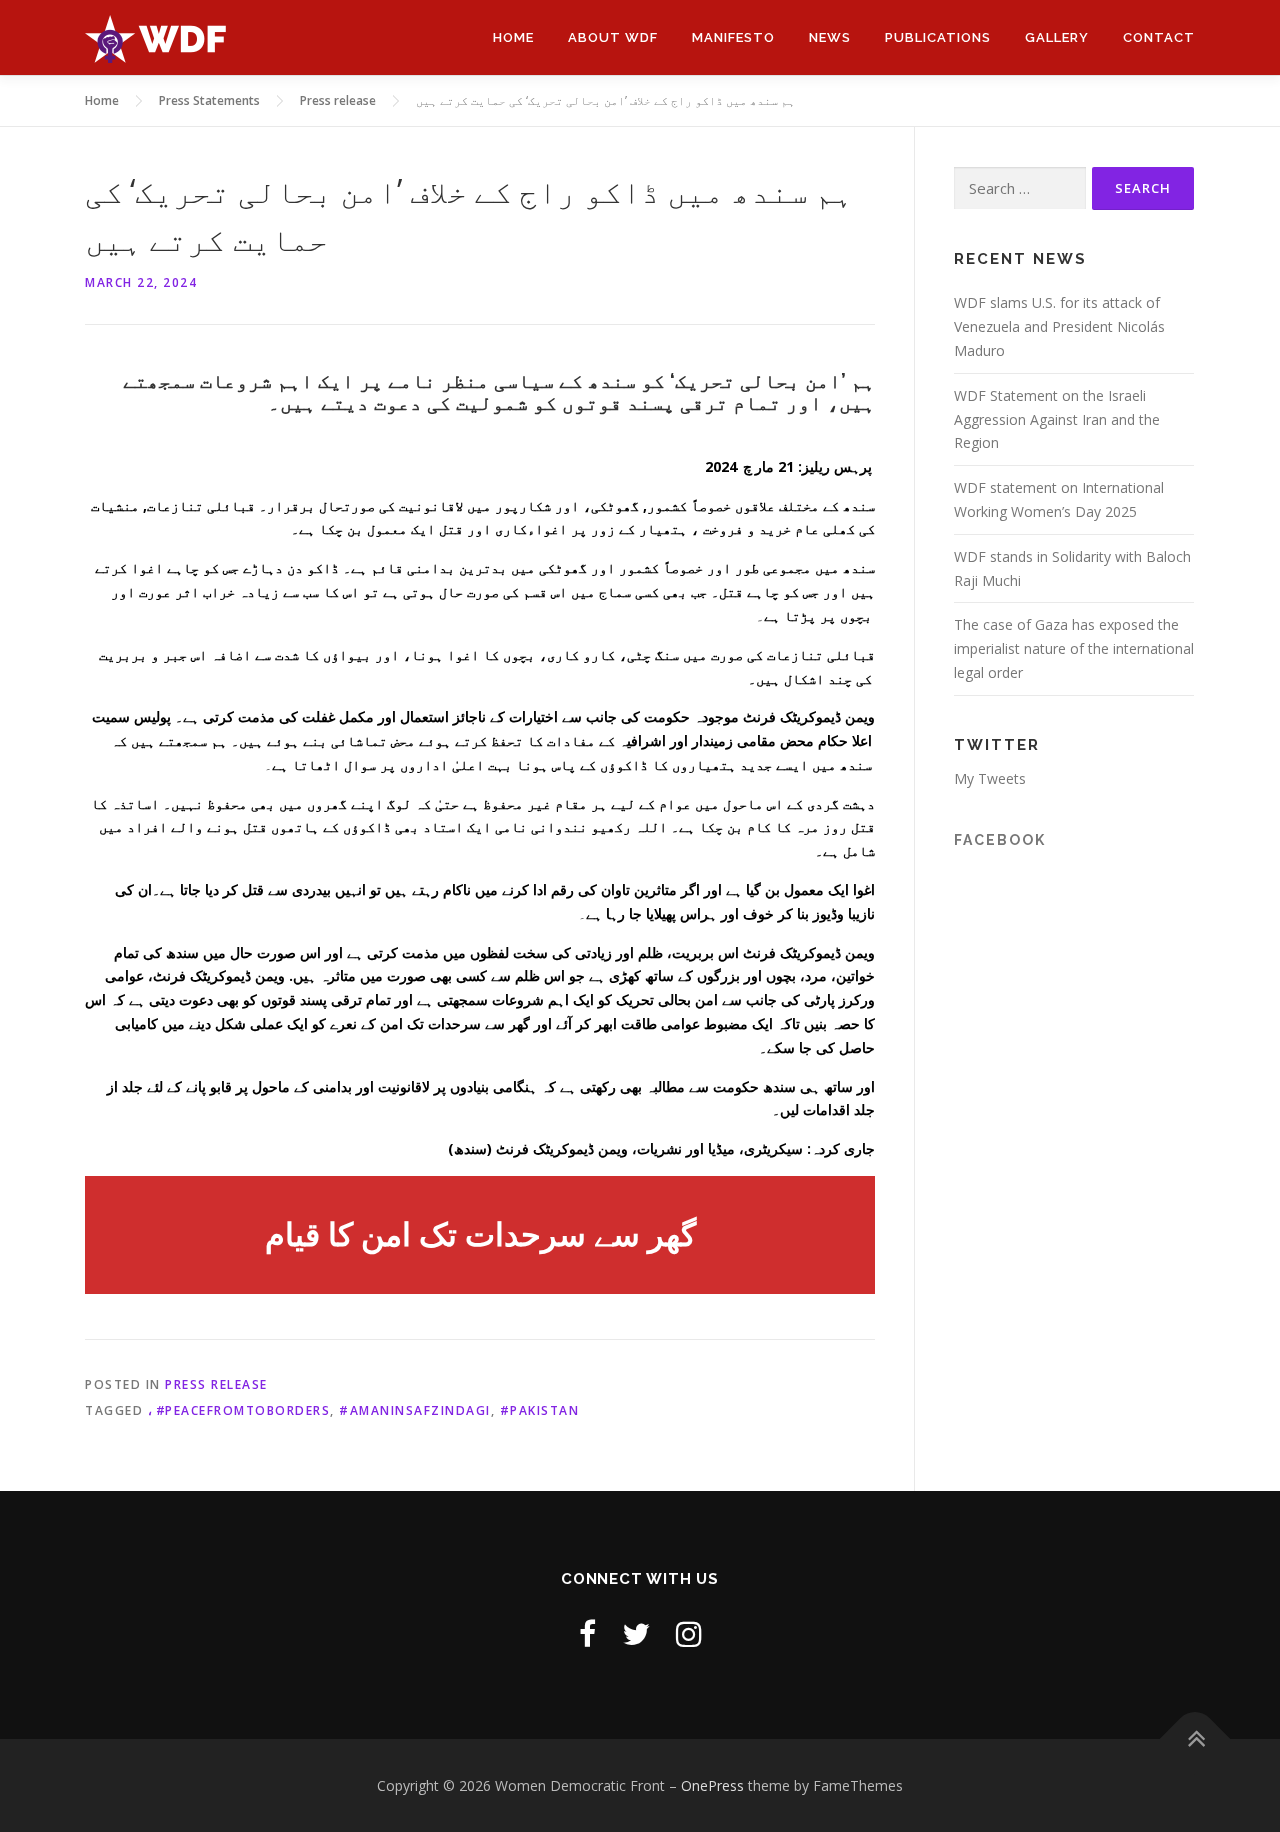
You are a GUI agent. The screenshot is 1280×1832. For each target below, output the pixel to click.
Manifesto (733, 37)
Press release (216, 1384)
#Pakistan (540, 1410)
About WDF (613, 37)
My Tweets (990, 778)
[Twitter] (636, 1633)
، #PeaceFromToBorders (239, 1410)
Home (513, 37)
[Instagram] (689, 1633)
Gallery (1057, 37)
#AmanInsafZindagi (415, 1410)
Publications (938, 37)
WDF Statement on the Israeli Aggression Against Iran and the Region (1057, 419)
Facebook (1000, 840)
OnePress (712, 1785)
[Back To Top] (1195, 1738)
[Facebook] (587, 1633)
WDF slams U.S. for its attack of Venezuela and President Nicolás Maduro (1059, 326)
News (830, 37)
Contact (1159, 37)
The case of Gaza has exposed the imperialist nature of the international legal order (1074, 648)
